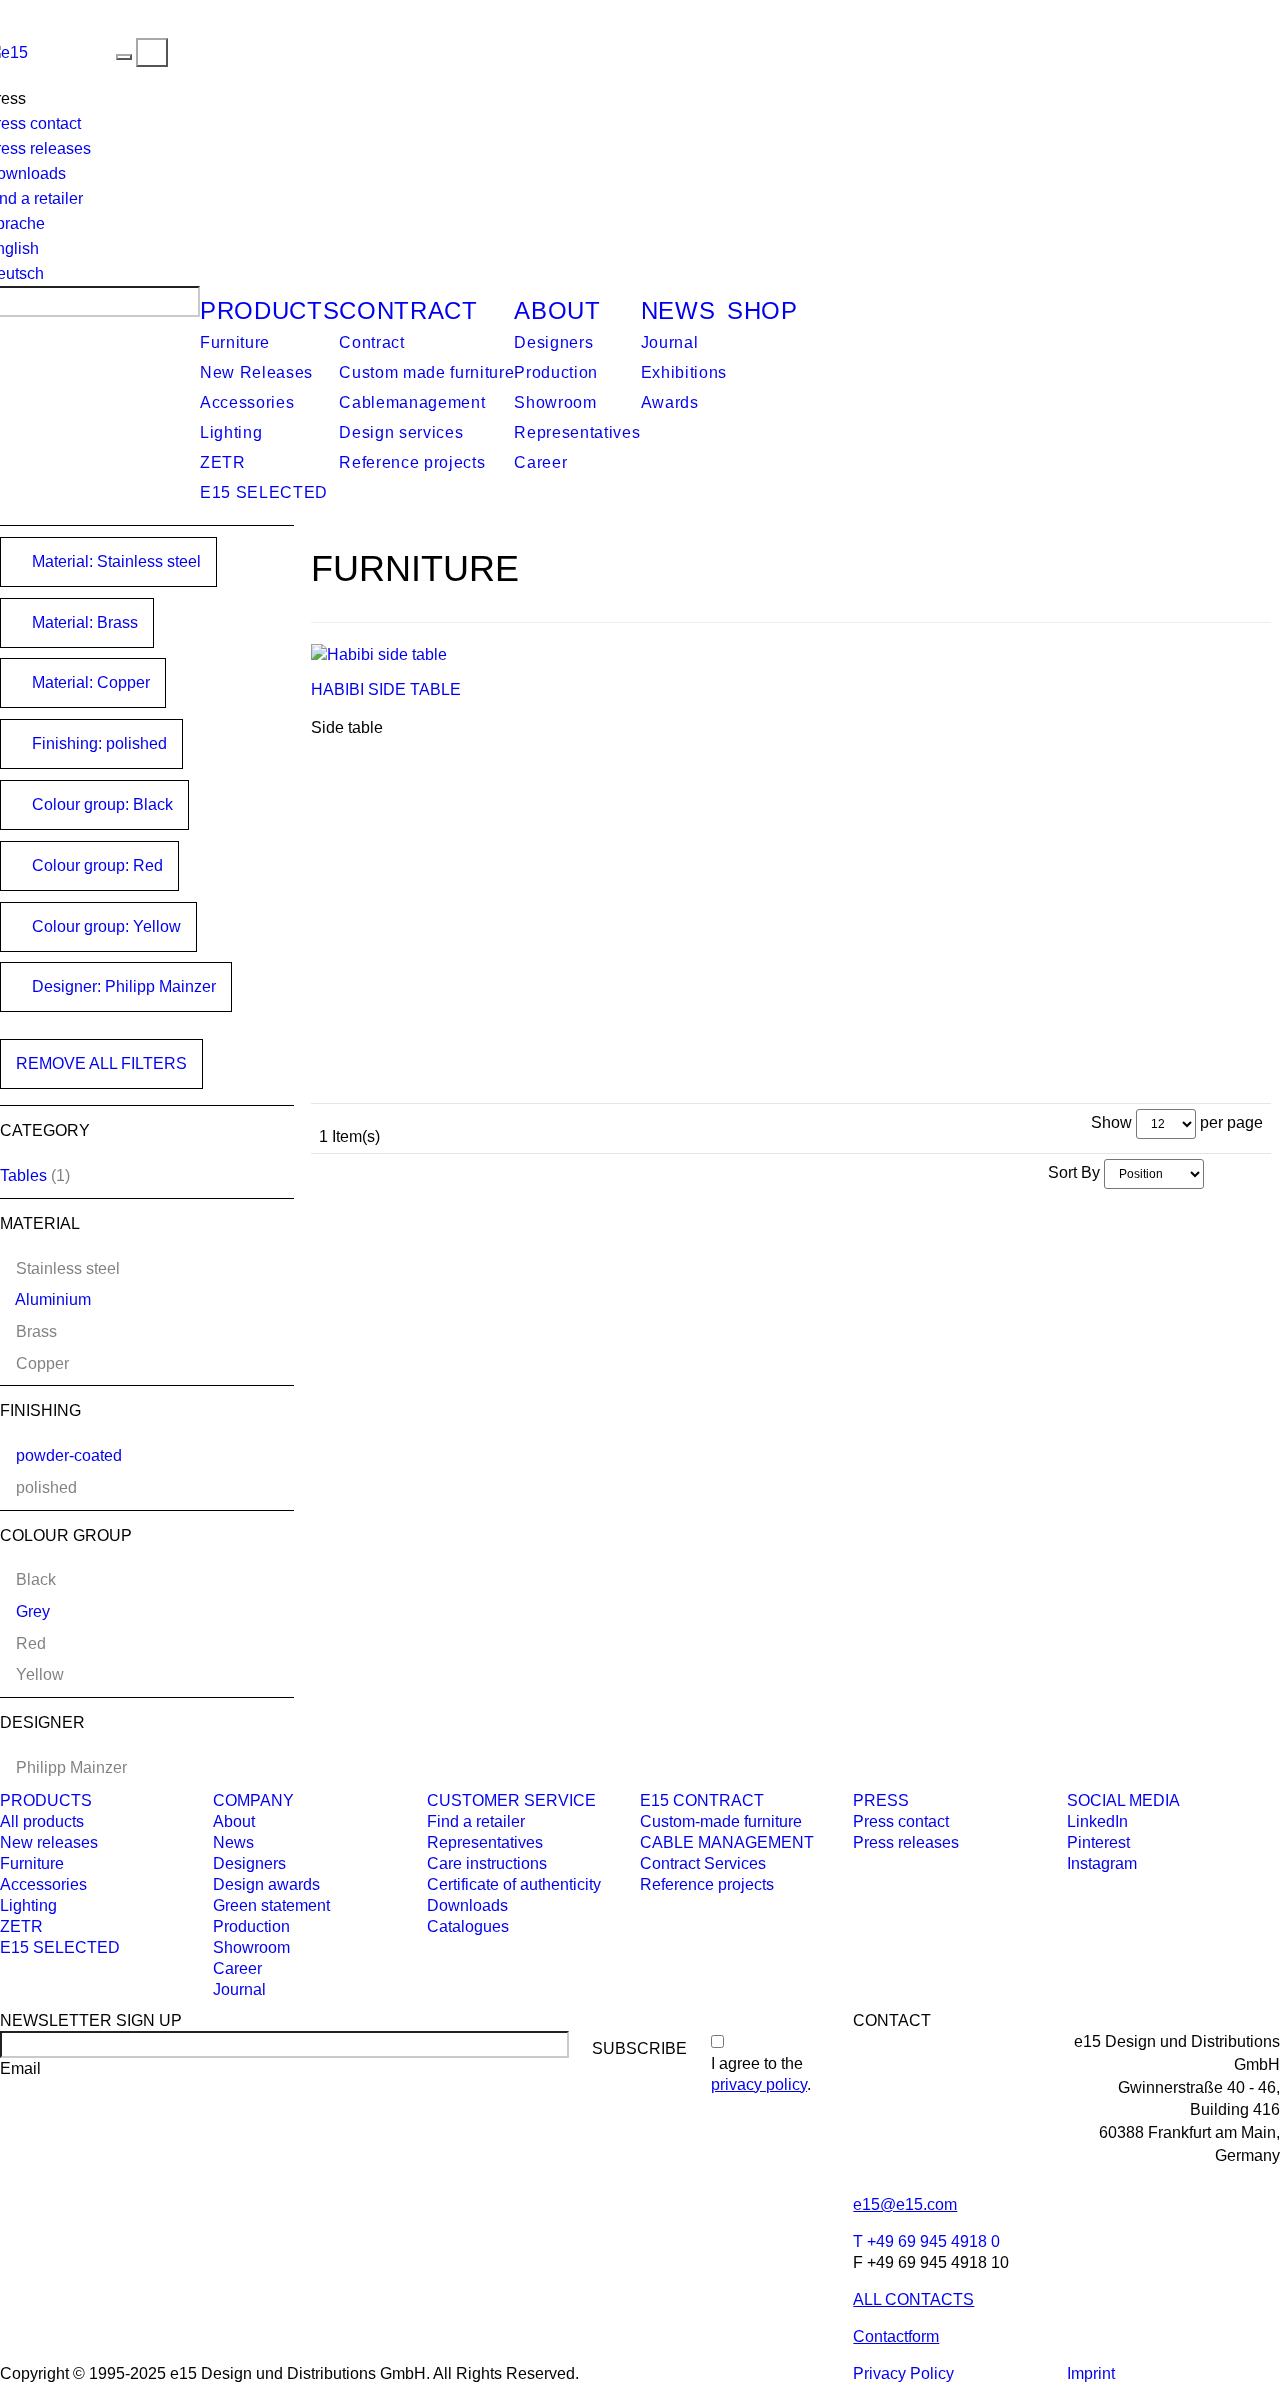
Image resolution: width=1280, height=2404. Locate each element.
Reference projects (412, 462)
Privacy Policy (903, 2373)
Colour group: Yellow (104, 926)
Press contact (901, 1821)
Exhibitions (684, 372)
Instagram (1102, 1863)
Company (253, 1800)
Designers (553, 342)
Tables (23, 1175)
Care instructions (487, 1863)
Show (1111, 1122)
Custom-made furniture (721, 1821)
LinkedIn (1097, 1821)
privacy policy (759, 2084)
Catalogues (468, 1926)
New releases (49, 1842)
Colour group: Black (100, 804)
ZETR (223, 462)
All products (42, 1821)
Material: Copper (89, 682)
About (557, 310)
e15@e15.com (905, 2204)
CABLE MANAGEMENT (727, 1842)
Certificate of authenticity (514, 1884)
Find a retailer (476, 1821)
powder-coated (69, 1455)
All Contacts (913, 2299)
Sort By (1074, 1172)
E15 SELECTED (264, 492)
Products (269, 310)
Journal (670, 342)
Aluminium (53, 1299)
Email (20, 2068)
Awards (670, 402)
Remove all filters (101, 1063)
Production (556, 372)
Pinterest (1098, 1842)
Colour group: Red (95, 865)
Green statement (271, 1905)
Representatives (577, 432)
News (678, 310)
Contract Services (703, 1863)
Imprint (1091, 2373)
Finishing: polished (97, 743)
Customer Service (511, 1800)
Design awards (266, 1884)
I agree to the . (761, 2074)
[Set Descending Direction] (1214, 1172)
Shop (762, 310)
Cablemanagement (412, 402)
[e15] (72, 51)
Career (540, 462)
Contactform (896, 2336)
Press (881, 1800)
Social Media (1123, 1800)
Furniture (235, 342)
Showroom (555, 402)
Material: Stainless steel (114, 561)
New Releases (256, 372)
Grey (33, 1611)
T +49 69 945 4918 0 (926, 2241)
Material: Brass (83, 622)
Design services (401, 432)
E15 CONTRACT (702, 1800)
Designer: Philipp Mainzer (122, 986)
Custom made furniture (426, 372)
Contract (408, 310)
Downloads (467, 1905)
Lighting (231, 432)
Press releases (906, 1842)
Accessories (247, 402)
